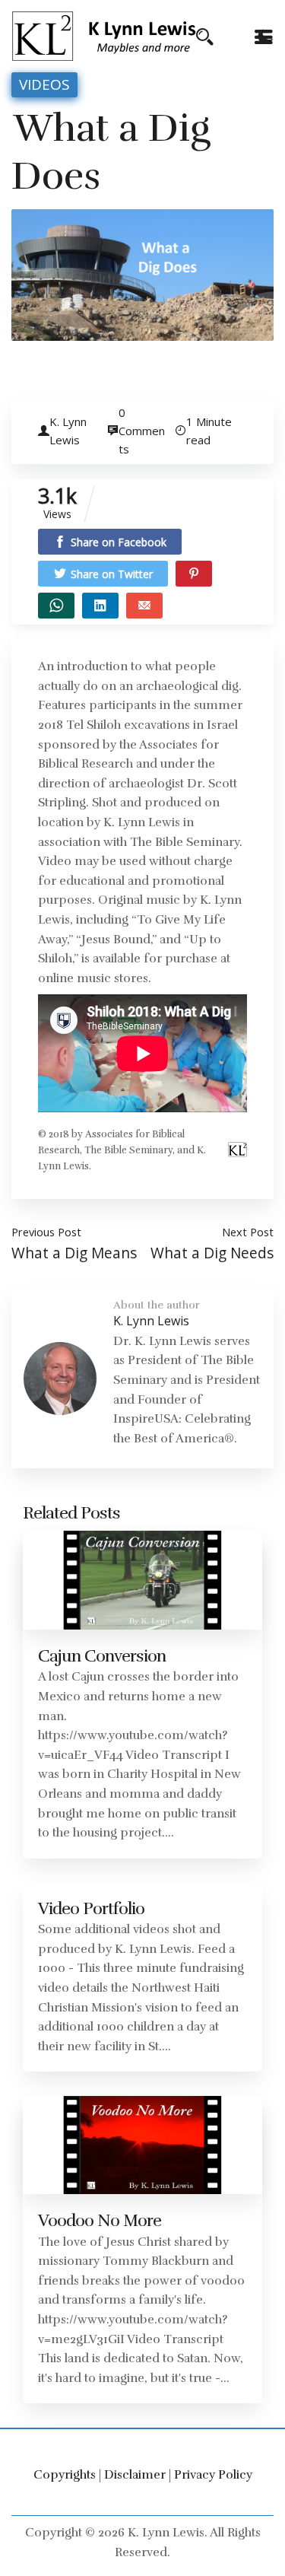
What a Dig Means (74, 1253)
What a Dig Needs (212, 1253)
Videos (44, 84)
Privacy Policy (213, 2475)
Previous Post (46, 1232)
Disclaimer (135, 2475)
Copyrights (65, 2475)
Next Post (248, 1232)
